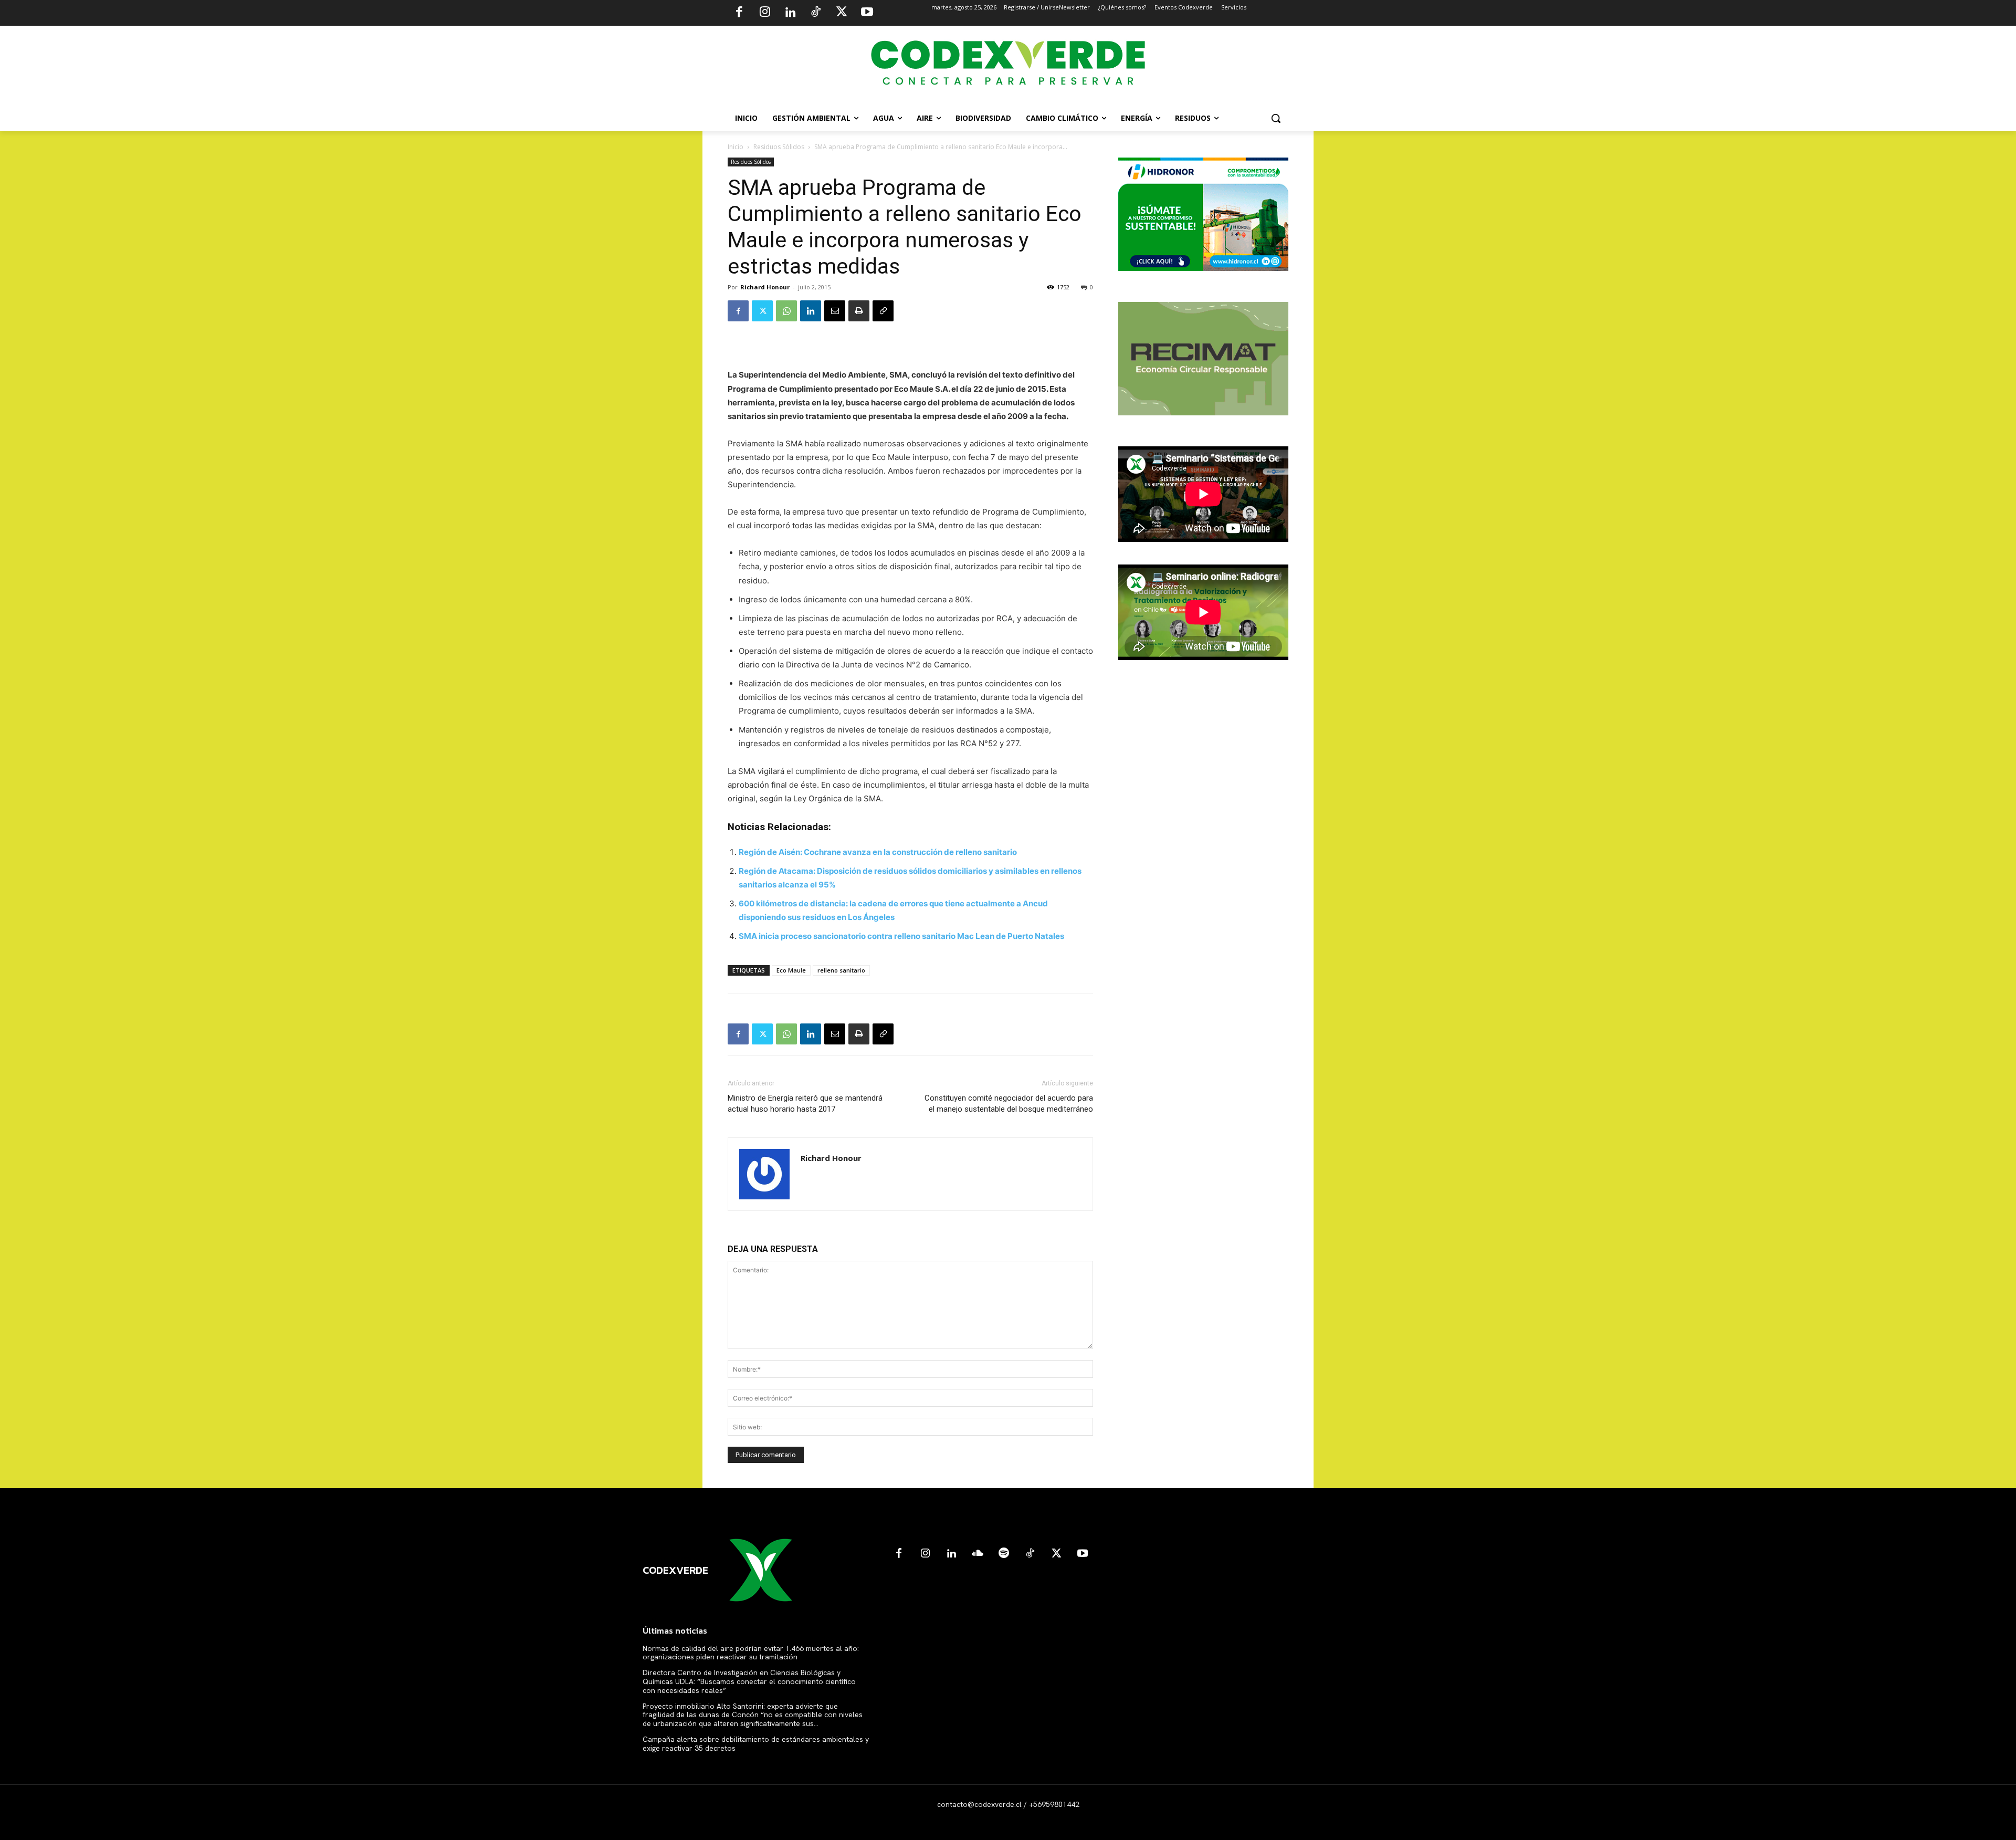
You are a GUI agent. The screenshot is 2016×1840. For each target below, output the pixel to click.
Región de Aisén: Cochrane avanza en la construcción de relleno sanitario (878, 852)
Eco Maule (791, 970)
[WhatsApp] (786, 311)
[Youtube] (867, 13)
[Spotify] (1004, 1554)
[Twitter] (842, 13)
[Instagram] (765, 13)
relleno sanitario (841, 970)
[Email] (835, 311)
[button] (1276, 118)
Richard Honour (765, 287)
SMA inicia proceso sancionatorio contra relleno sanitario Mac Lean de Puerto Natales (901, 936)
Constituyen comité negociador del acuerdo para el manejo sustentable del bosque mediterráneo (1009, 1104)
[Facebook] (739, 13)
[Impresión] (859, 311)
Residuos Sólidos (779, 147)
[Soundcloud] (978, 1554)
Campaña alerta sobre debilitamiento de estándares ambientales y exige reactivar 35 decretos (756, 1744)
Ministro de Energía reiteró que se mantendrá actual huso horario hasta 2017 (805, 1104)
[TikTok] (816, 13)
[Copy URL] (883, 311)
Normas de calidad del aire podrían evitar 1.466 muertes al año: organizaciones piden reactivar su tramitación (751, 1653)
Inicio (736, 147)
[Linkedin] (790, 13)
